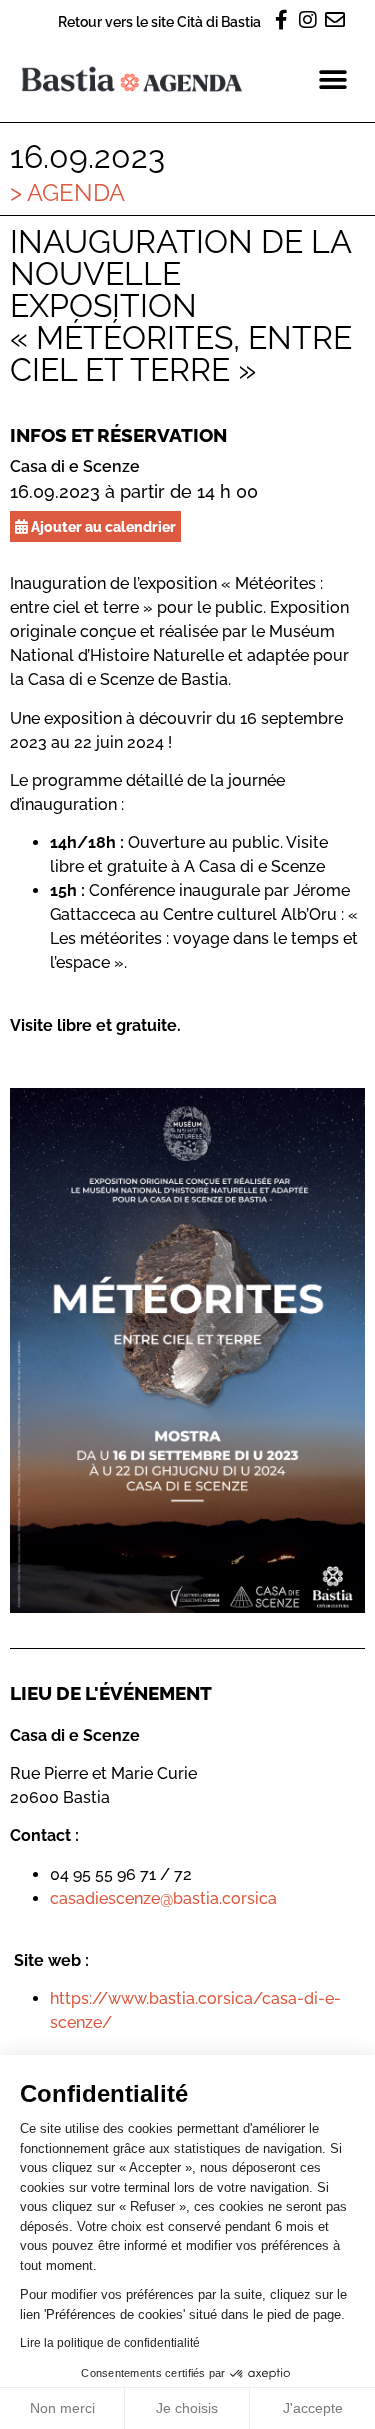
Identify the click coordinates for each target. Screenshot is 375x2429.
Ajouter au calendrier (102, 526)
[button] (332, 79)
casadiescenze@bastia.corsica (163, 1898)
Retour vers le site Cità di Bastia (159, 21)
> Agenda (67, 192)
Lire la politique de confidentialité (110, 2343)
